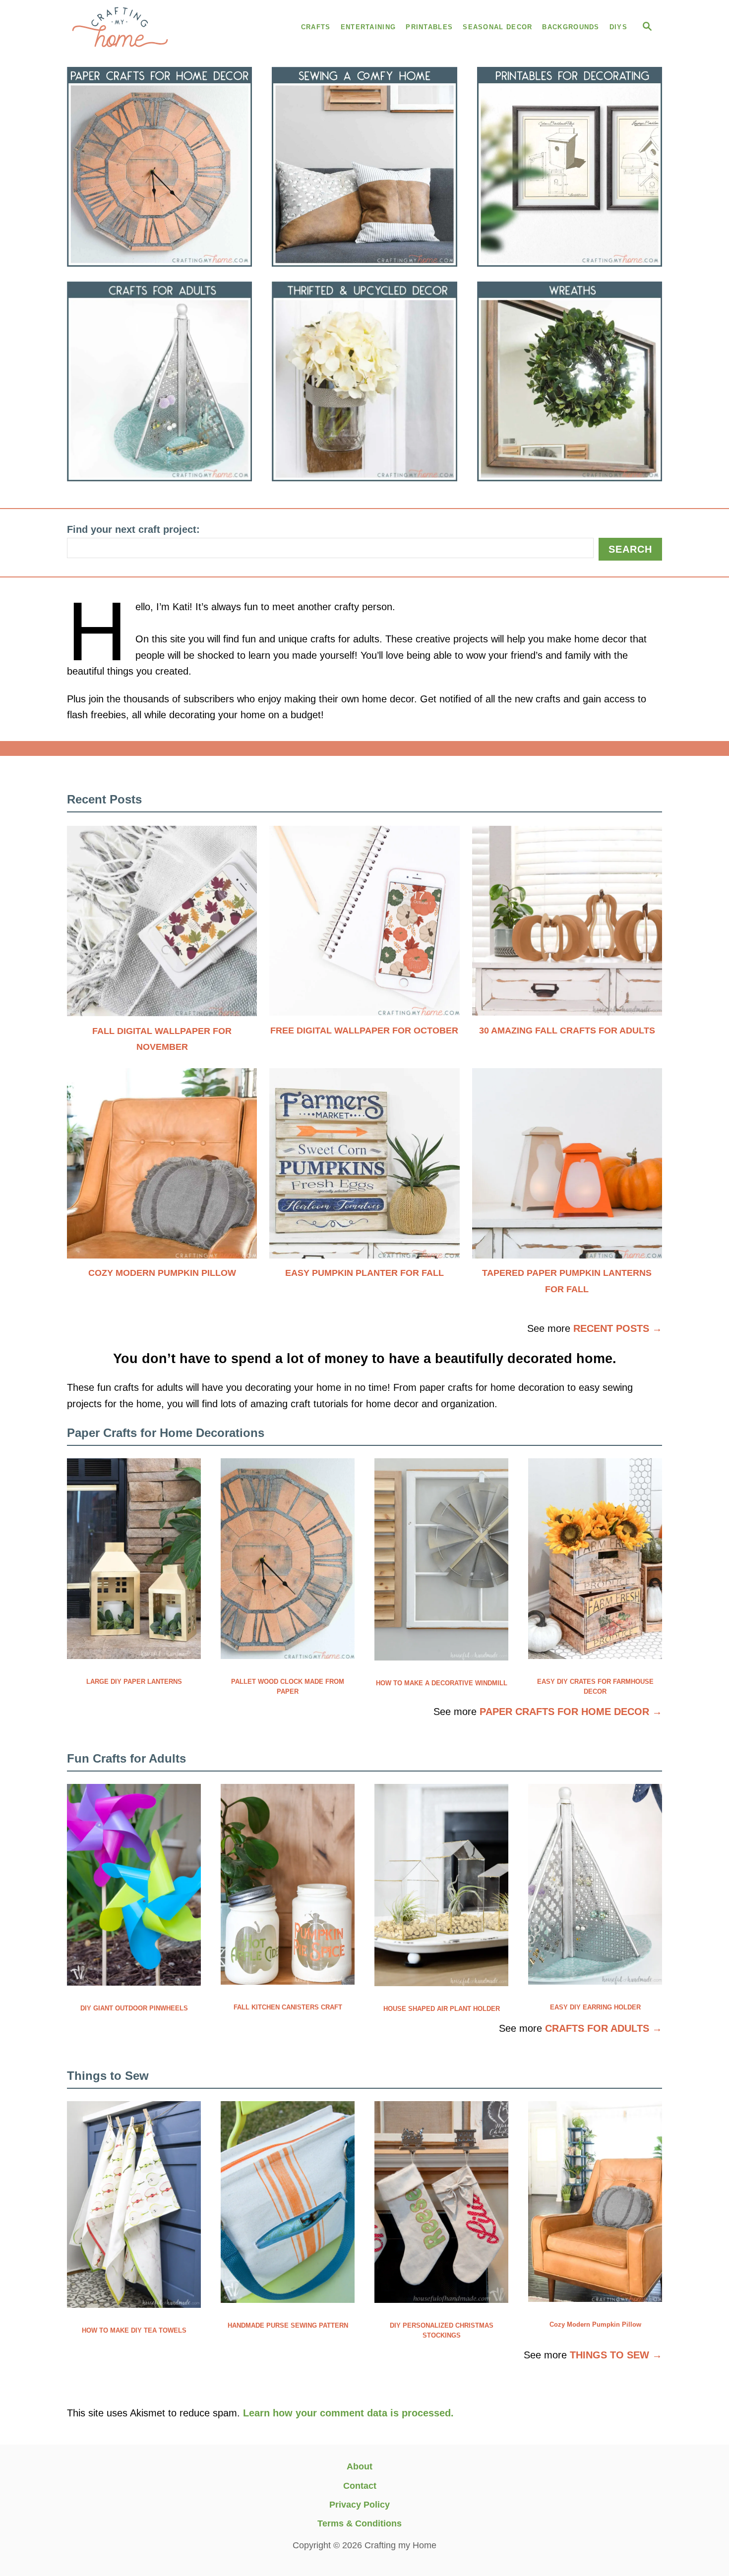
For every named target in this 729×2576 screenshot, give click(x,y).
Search (630, 549)
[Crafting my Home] (156, 27)
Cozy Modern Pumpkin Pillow (162, 1273)
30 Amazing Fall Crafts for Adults (567, 1030)
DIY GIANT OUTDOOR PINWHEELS (134, 2008)
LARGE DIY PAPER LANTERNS (134, 1682)
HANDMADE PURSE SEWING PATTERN (288, 2325)
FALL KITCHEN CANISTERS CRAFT (288, 2007)
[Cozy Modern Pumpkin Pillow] (162, 1168)
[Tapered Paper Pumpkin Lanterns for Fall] (567, 1168)
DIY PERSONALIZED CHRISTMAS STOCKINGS (442, 2330)
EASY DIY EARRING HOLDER (595, 2007)
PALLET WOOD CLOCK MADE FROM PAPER (288, 1687)
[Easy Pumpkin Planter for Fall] (364, 1168)
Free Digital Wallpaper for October (364, 1030)
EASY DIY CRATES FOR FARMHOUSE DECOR (595, 1687)
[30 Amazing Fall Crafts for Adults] (567, 925)
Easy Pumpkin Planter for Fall (364, 1273)
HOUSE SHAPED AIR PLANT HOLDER (442, 2009)
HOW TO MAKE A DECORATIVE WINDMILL (442, 1683)
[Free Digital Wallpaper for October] (364, 925)
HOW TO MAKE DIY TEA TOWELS (134, 2330)
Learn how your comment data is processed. (348, 2413)
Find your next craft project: (133, 529)
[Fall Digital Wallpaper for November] (162, 925)
